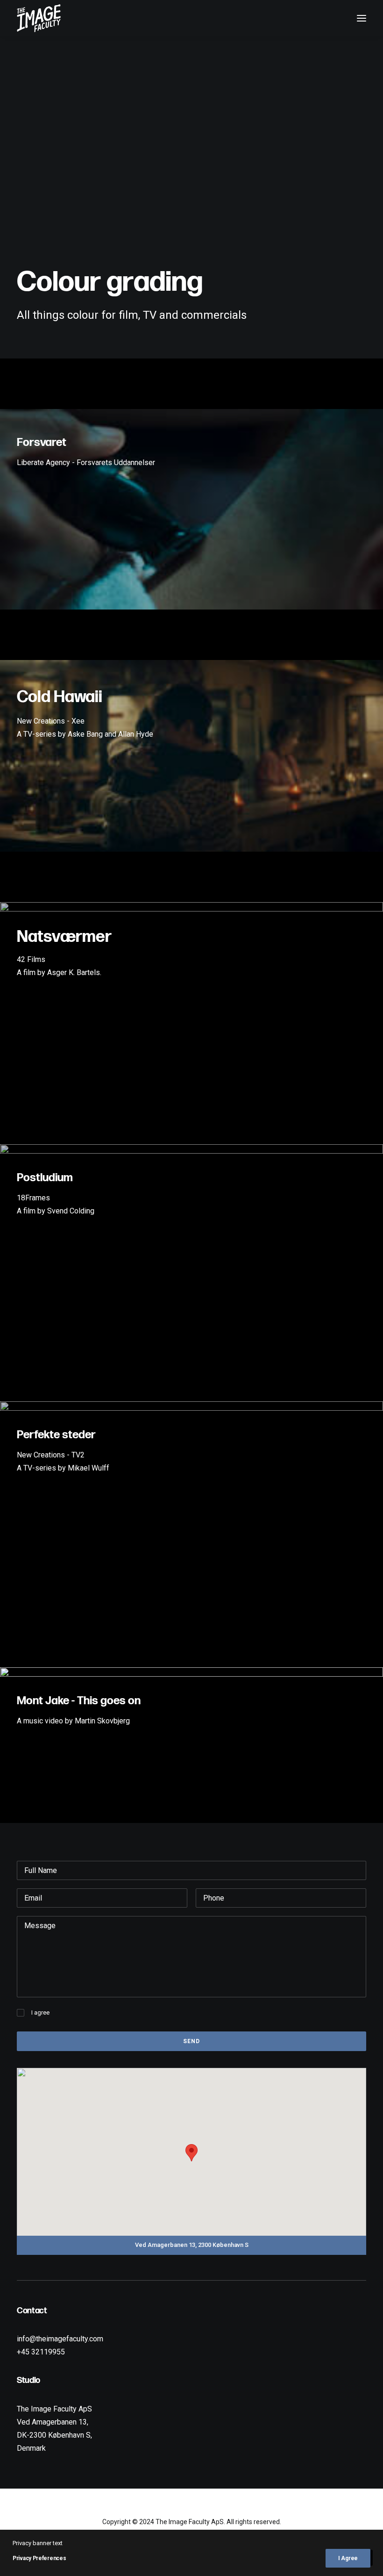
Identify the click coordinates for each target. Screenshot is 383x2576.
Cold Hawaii (60, 697)
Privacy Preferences (39, 2558)
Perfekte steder (56, 1435)
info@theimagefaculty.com (60, 2339)
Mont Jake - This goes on (79, 1701)
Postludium (45, 1178)
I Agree (348, 2558)
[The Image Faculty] (39, 18)
